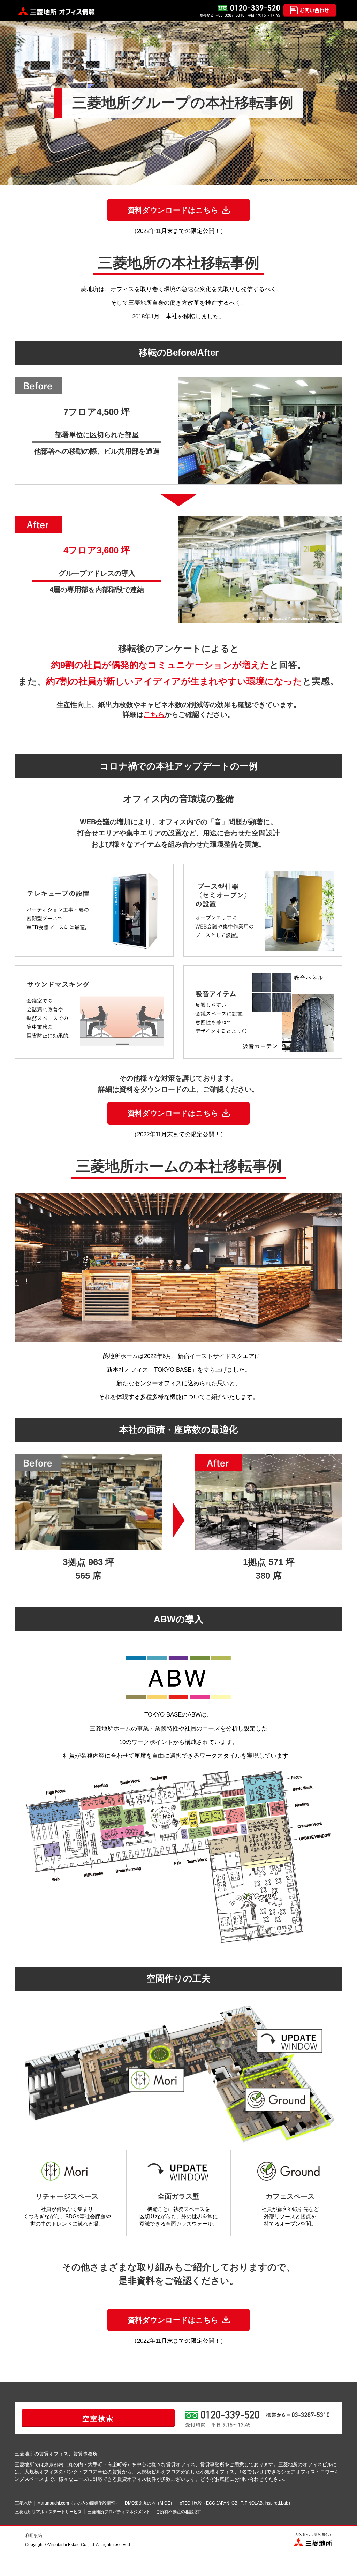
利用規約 (34, 2536)
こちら (154, 714)
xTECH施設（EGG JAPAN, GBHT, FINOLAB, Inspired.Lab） (236, 2503)
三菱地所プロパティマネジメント (119, 2512)
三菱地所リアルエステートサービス (48, 2512)
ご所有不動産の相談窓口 (179, 2512)
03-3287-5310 (298, 2415)
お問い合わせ (310, 10)
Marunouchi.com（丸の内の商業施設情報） (78, 2503)
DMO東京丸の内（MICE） (150, 2503)
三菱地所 (23, 2503)
